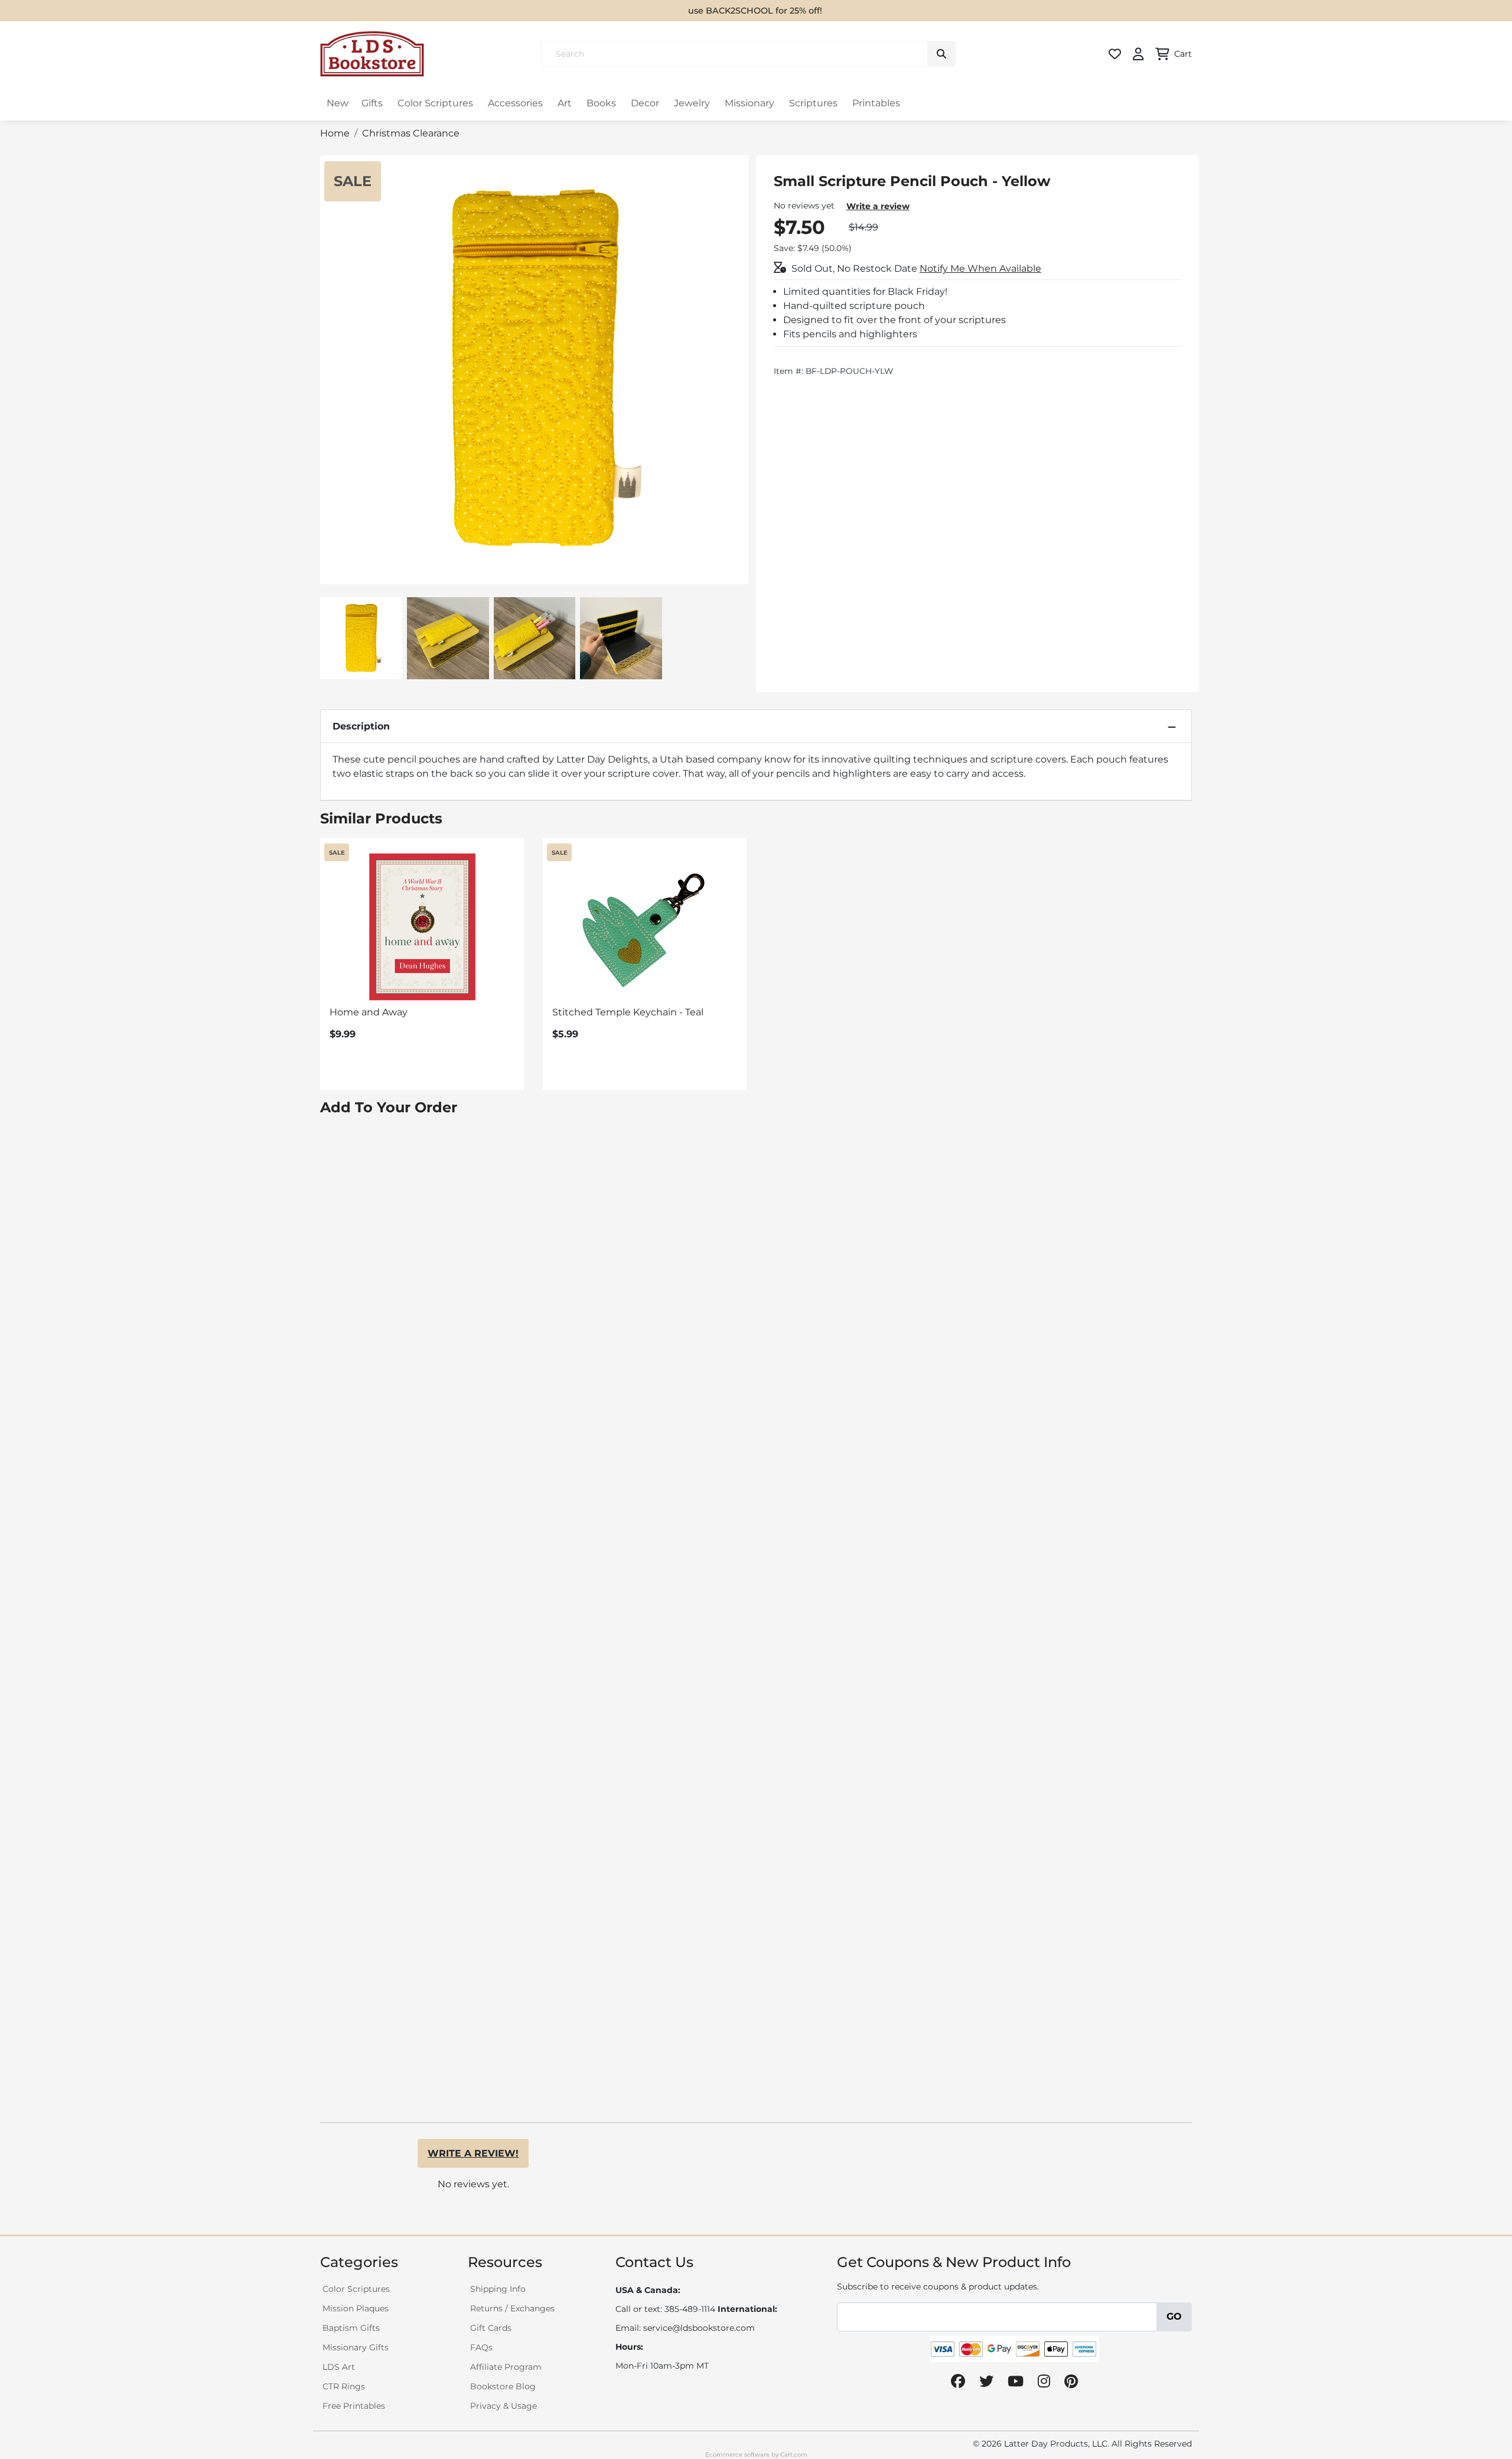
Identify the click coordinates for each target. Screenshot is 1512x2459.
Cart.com (794, 2455)
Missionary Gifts (356, 2347)
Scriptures (813, 103)
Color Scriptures (435, 103)
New (338, 103)
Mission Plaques (356, 2308)
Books (601, 103)
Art (565, 103)
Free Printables (354, 2406)
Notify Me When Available (980, 268)
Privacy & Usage (504, 2406)
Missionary (750, 103)
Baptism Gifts (351, 2328)
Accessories (515, 103)
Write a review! (473, 2153)
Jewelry (692, 103)
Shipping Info (498, 2289)
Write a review (878, 206)
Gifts (372, 103)
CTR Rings (344, 2386)
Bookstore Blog (503, 2386)
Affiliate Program (506, 2367)
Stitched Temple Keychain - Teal (628, 1012)
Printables (876, 103)
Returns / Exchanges (512, 2308)
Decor (645, 103)
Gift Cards (491, 2328)
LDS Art (339, 2367)
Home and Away (369, 1012)
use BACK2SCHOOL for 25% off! (755, 11)
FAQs (481, 2347)
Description (361, 726)
